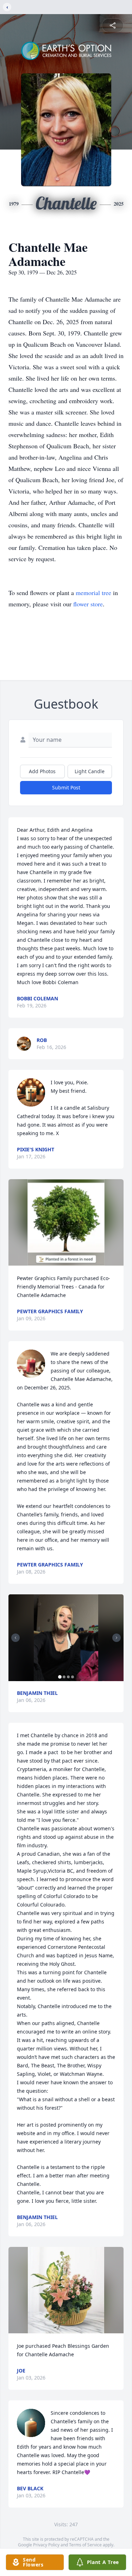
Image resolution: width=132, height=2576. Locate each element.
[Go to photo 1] (60, 1677)
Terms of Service (85, 2545)
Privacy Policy (46, 2545)
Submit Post (66, 787)
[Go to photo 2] (64, 1677)
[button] (66, 1222)
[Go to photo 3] (68, 1677)
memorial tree (93, 593)
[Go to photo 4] (73, 1677)
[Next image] (117, 1638)
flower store (88, 604)
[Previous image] (15, 1638)
